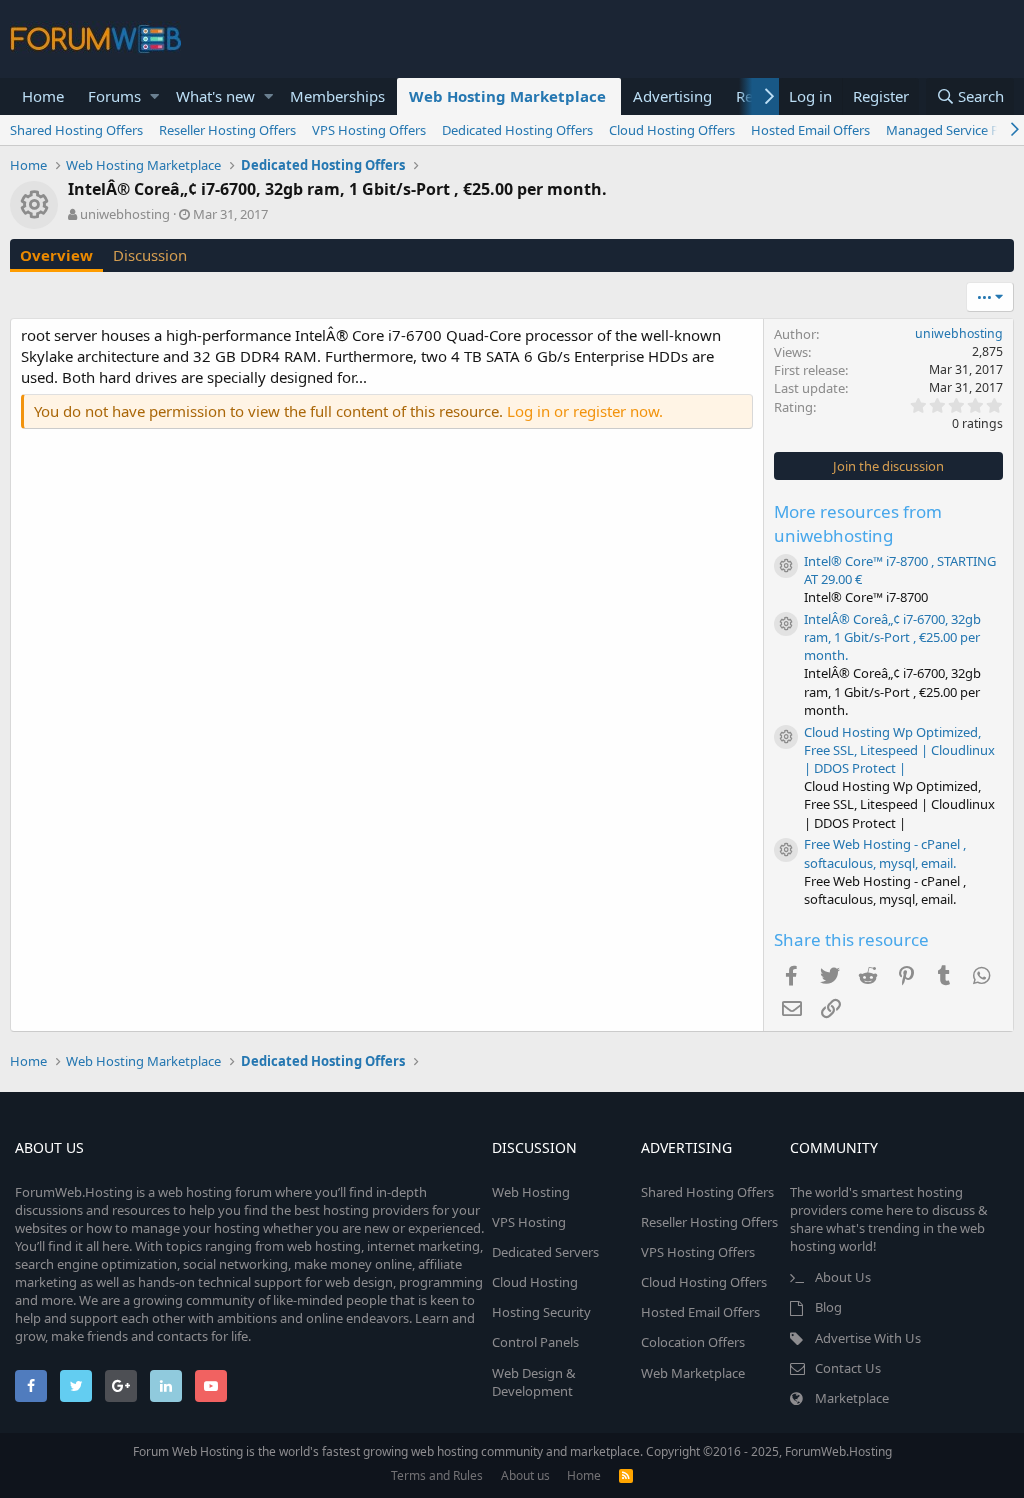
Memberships (337, 96)
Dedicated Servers (545, 1252)
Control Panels (535, 1342)
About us (525, 1475)
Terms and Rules (437, 1475)
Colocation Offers (693, 1342)
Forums (114, 96)
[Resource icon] (786, 566)
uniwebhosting (125, 214)
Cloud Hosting (535, 1282)
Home (43, 96)
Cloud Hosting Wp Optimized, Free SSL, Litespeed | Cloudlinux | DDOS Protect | (899, 750)
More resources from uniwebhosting (858, 523)
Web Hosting (531, 1192)
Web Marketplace (693, 1373)
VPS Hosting (529, 1222)
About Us (843, 1277)
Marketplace (852, 1398)
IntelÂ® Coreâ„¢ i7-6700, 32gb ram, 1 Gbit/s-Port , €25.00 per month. (892, 637)
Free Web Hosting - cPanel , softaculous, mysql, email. (885, 853)
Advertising (672, 96)
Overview (56, 255)
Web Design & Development (534, 1382)
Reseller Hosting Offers (227, 130)
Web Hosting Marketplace (507, 96)
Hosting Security (541, 1312)
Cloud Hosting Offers (672, 130)
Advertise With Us (868, 1338)
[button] (154, 96)
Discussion (150, 255)
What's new (215, 96)
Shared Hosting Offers (76, 130)
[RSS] (626, 1475)
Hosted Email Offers (810, 130)
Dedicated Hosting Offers (517, 130)
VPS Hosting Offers (369, 130)
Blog (828, 1307)
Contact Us (848, 1368)
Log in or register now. (585, 411)
